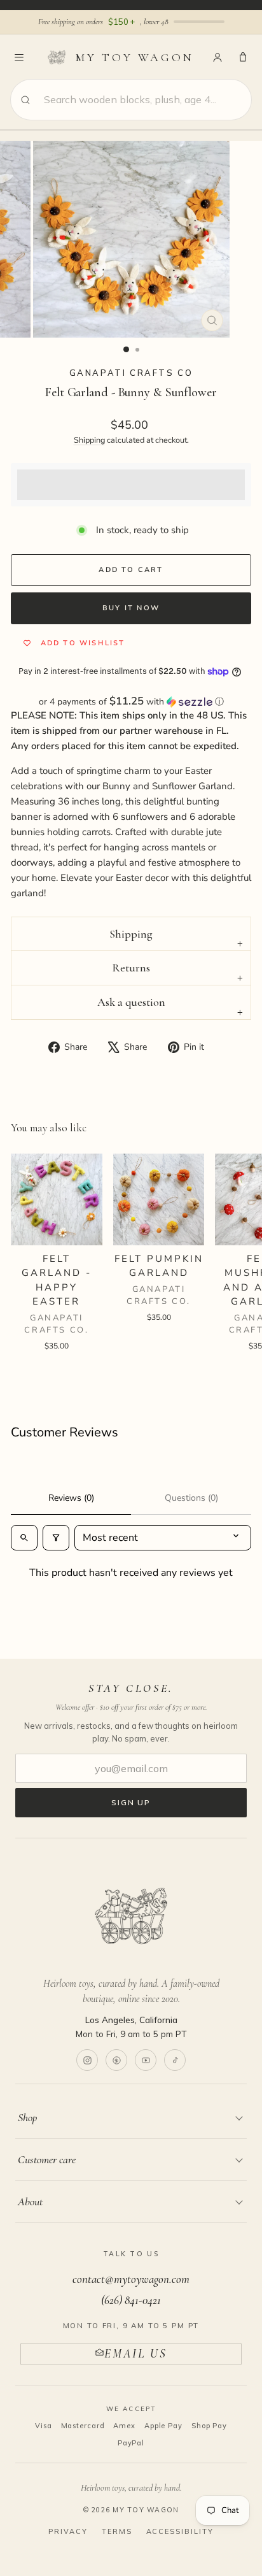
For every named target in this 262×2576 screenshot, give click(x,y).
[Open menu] (19, 57)
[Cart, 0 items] (243, 57)
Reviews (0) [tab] (71, 1498)
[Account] (217, 57)
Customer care (47, 2159)
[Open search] (24, 1538)
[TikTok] (175, 2060)
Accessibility (180, 2531)
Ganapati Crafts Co (131, 373)
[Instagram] (87, 2060)
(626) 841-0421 (131, 2300)
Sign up (131, 1802)
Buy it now (131, 608)
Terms (117, 2531)
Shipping (89, 440)
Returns (131, 968)
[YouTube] (146, 2060)
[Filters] (56, 1538)
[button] (131, 702)
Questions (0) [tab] (191, 1498)
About (30, 2201)
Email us (136, 2353)
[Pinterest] (116, 2060)
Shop (27, 2117)
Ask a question (131, 1002)
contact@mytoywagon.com (131, 2279)
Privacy (68, 2531)
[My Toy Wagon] (131, 1916)
